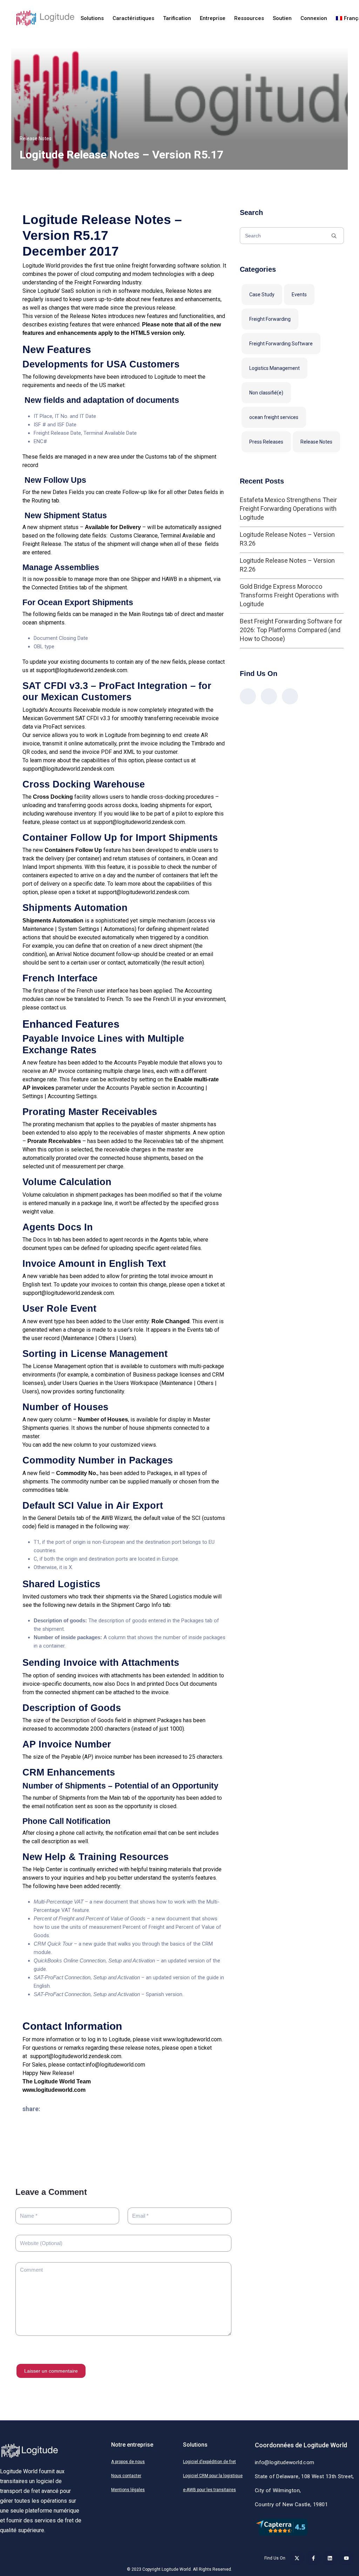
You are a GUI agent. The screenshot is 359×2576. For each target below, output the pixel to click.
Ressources (249, 18)
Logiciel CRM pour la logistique (213, 2476)
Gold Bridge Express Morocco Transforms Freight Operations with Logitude (289, 595)
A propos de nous (128, 2462)
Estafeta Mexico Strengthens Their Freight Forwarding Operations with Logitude (288, 509)
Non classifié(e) (266, 393)
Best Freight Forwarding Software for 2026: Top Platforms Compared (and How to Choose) (291, 630)
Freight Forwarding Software (281, 344)
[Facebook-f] (313, 2558)
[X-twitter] (297, 2558)
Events (299, 295)
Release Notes (36, 138)
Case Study (262, 295)
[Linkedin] (330, 2558)
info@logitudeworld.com (115, 2065)
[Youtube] (346, 2558)
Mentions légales (128, 2490)
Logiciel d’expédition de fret (209, 2462)
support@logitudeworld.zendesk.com (82, 670)
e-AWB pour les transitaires (209, 2490)
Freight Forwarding (270, 319)
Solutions (92, 18)
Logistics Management (275, 368)
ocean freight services (274, 417)
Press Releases (266, 442)
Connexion (314, 18)
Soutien (282, 18)
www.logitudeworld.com (192, 2039)
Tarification (177, 18)
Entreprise (213, 18)
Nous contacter (126, 2476)
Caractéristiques (133, 18)
